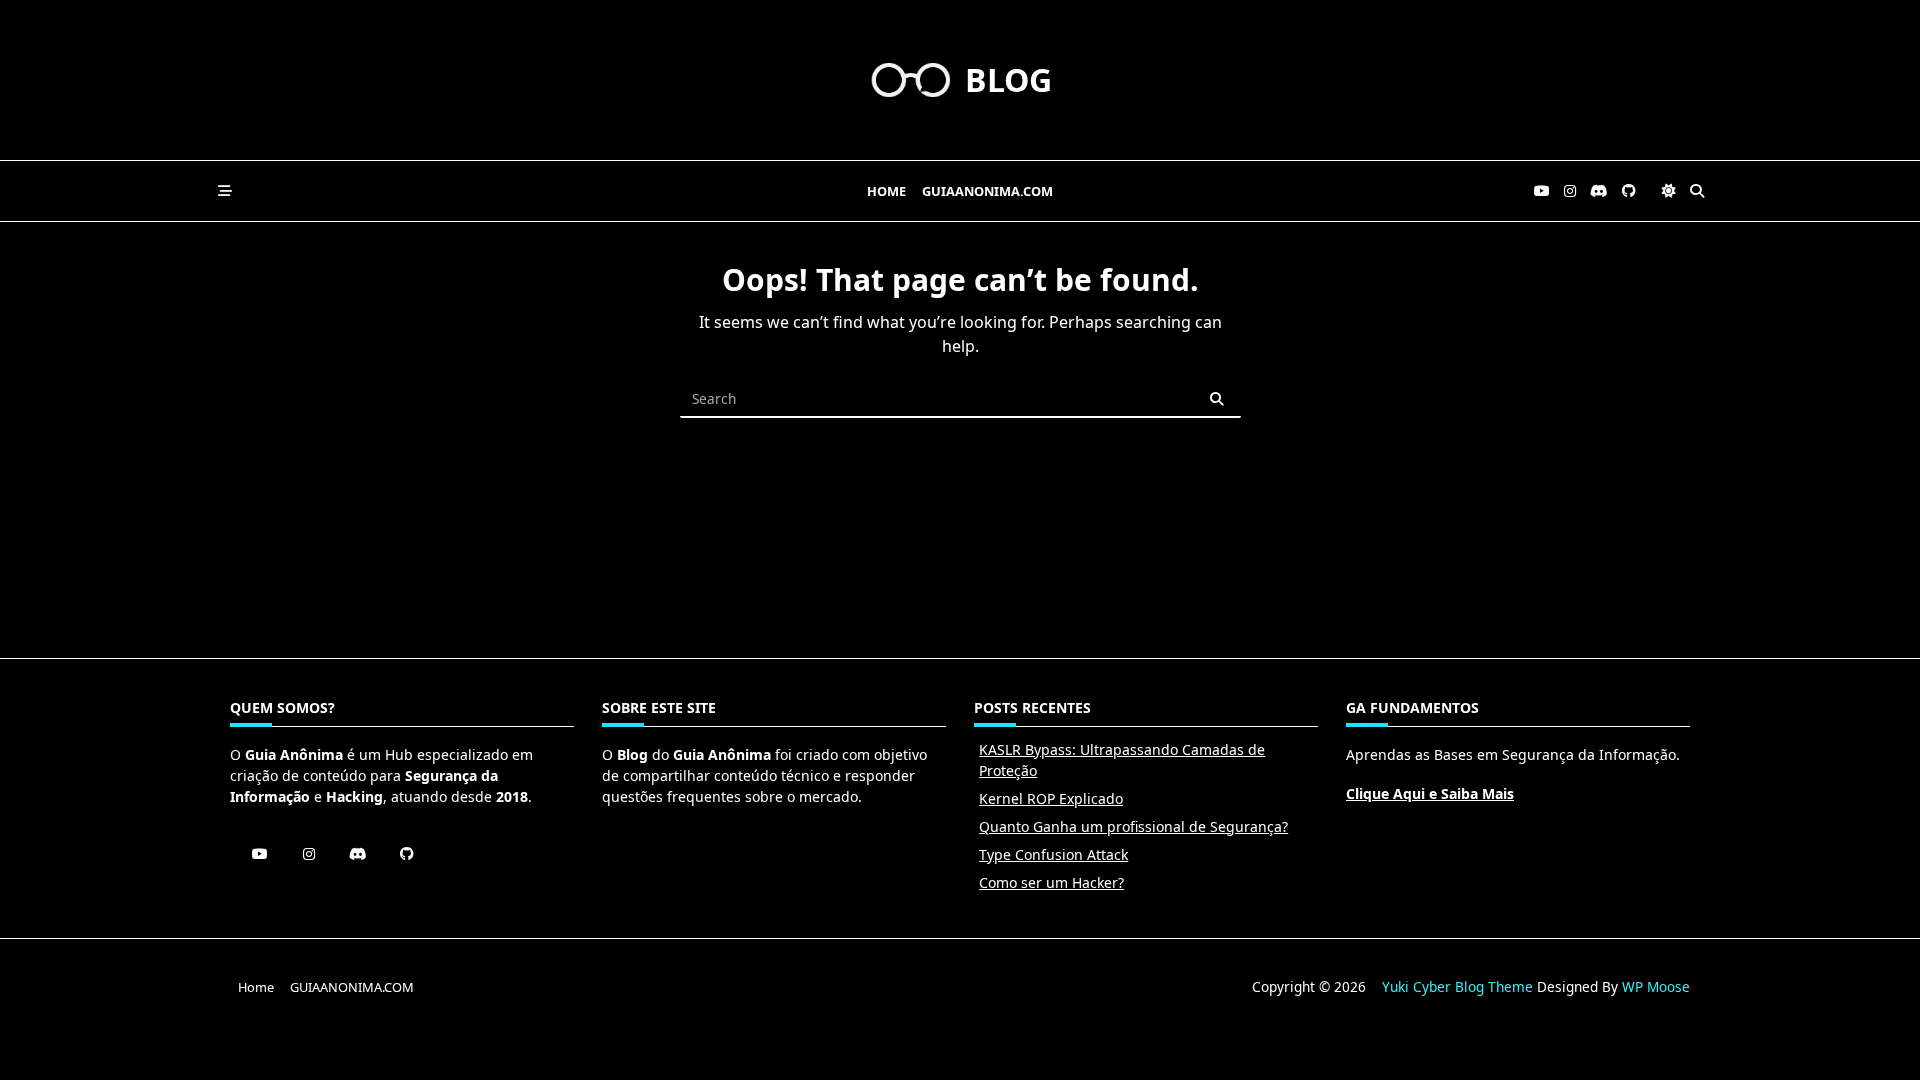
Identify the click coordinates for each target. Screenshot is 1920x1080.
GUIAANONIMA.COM (987, 191)
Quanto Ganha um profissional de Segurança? (1133, 826)
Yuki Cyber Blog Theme (1457, 986)
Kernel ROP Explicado (1051, 798)
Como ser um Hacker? (1051, 882)
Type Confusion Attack (1053, 854)
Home (886, 191)
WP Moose (1656, 986)
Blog (1008, 79)
